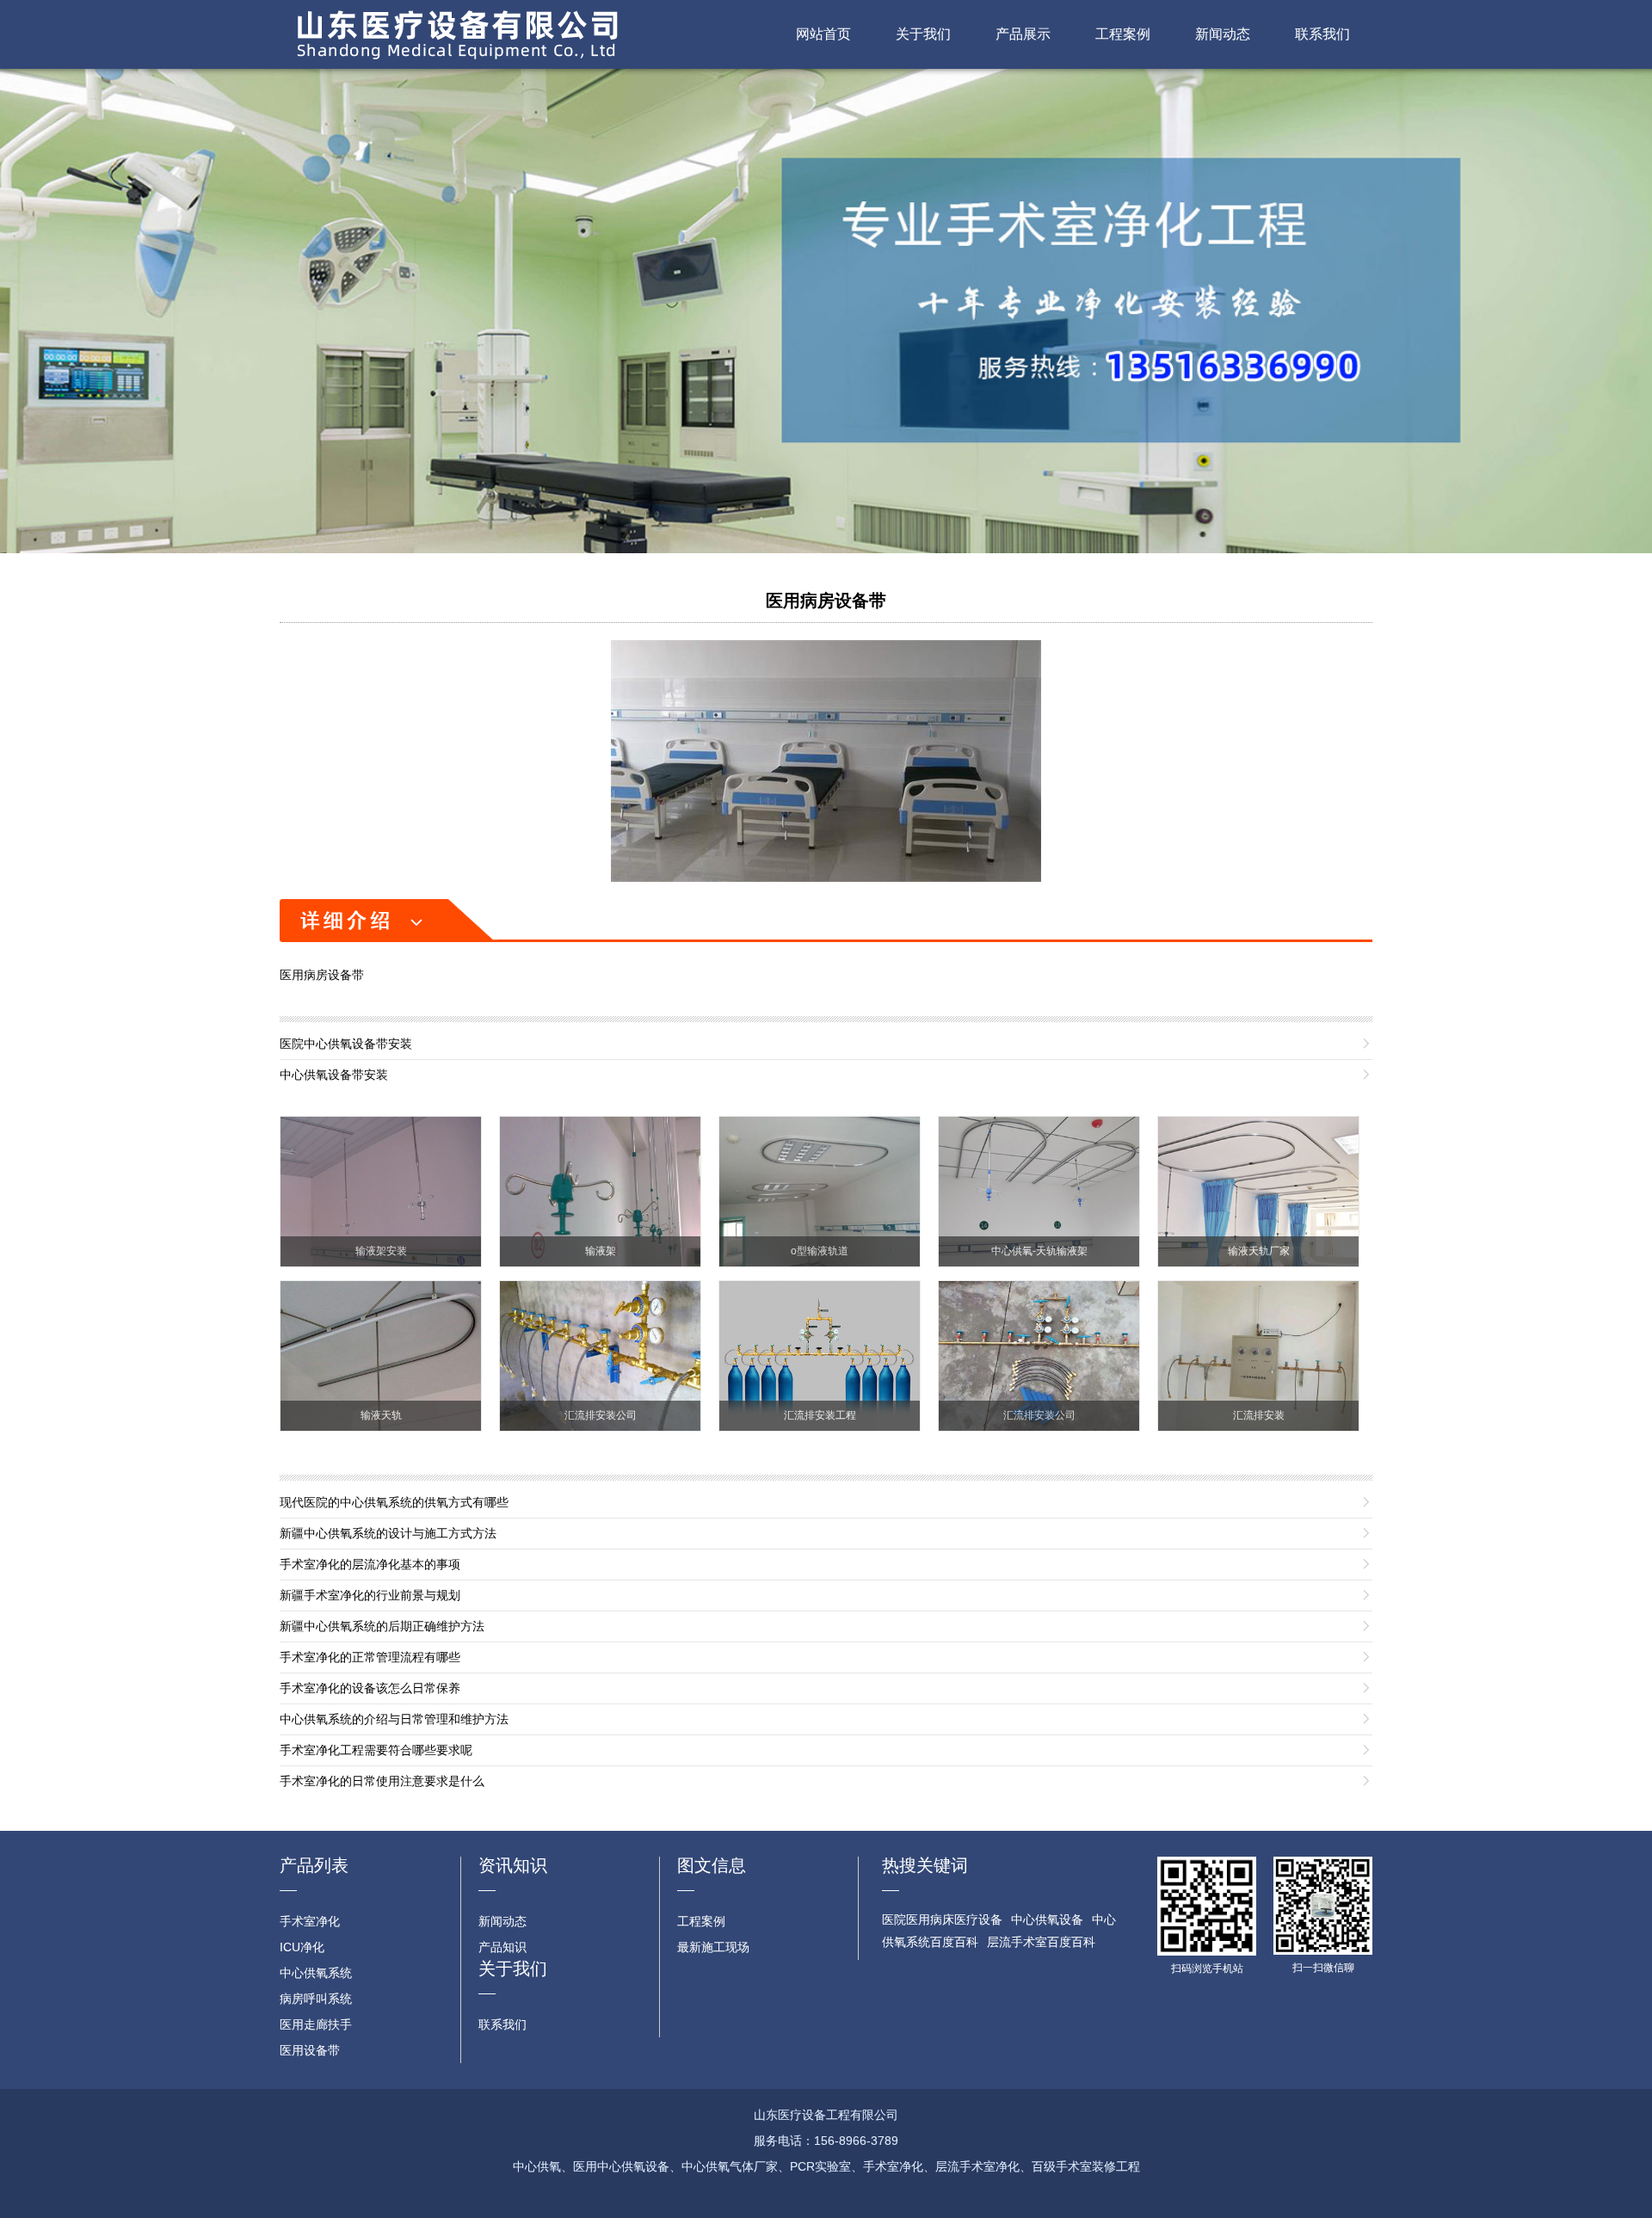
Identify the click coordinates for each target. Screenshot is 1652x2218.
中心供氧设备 (1047, 1919)
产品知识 (502, 1947)
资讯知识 (513, 1865)
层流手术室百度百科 (1041, 1942)
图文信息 (712, 1865)
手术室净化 (310, 1921)
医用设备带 (310, 2050)
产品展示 (1023, 34)
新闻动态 (1223, 34)
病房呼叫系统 (316, 1999)
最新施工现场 (713, 1947)
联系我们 (1322, 34)
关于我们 (923, 34)
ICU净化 (302, 1947)
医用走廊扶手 (316, 2024)
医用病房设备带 (826, 601)
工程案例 (1123, 34)
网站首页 (823, 34)
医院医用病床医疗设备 (942, 1919)
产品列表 (314, 1865)
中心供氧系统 (316, 1973)
